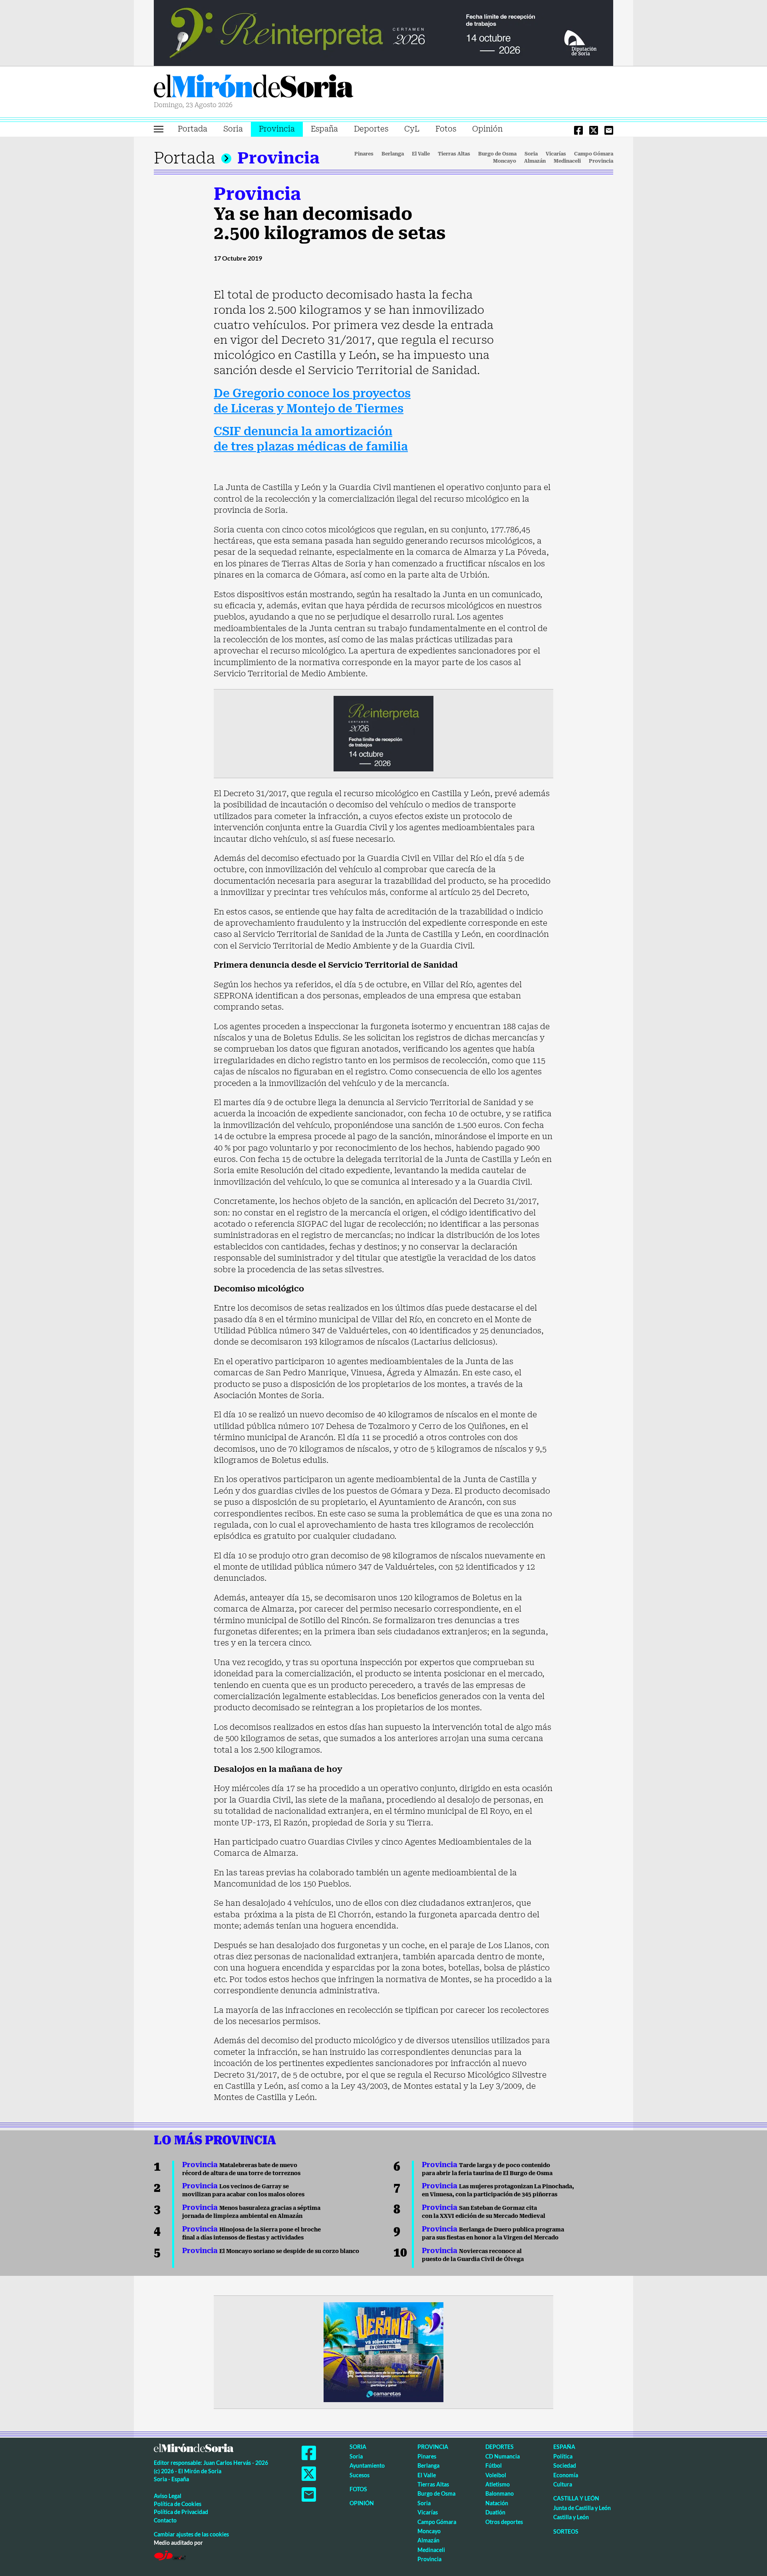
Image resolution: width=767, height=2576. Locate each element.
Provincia (277, 129)
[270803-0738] (383, 2352)
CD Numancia (503, 2456)
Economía (566, 2475)
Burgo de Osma (497, 154)
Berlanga (393, 154)
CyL (412, 129)
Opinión (487, 129)
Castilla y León (576, 2498)
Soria (233, 129)
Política (563, 2456)
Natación (497, 2503)
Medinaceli (567, 161)
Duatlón (495, 2512)
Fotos (446, 129)
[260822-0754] (383, 32)
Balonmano (500, 2493)
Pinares (364, 154)
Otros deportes (504, 2522)
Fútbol (494, 2465)
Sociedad (565, 2465)
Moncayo (505, 161)
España (324, 129)
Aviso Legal (168, 2496)
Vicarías (556, 154)
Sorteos (566, 2531)
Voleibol (496, 2475)
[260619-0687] (383, 733)
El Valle (421, 154)
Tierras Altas (454, 154)
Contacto (165, 2520)
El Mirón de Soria (254, 88)
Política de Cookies (178, 2504)
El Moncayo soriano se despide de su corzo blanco (271, 2251)
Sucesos (360, 2475)
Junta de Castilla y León (582, 2508)
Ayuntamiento (367, 2465)
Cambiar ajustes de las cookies (191, 2534)
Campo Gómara (594, 154)
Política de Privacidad (181, 2512)
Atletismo (498, 2484)
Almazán (535, 161)
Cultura (563, 2484)
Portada (193, 129)
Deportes (371, 129)
